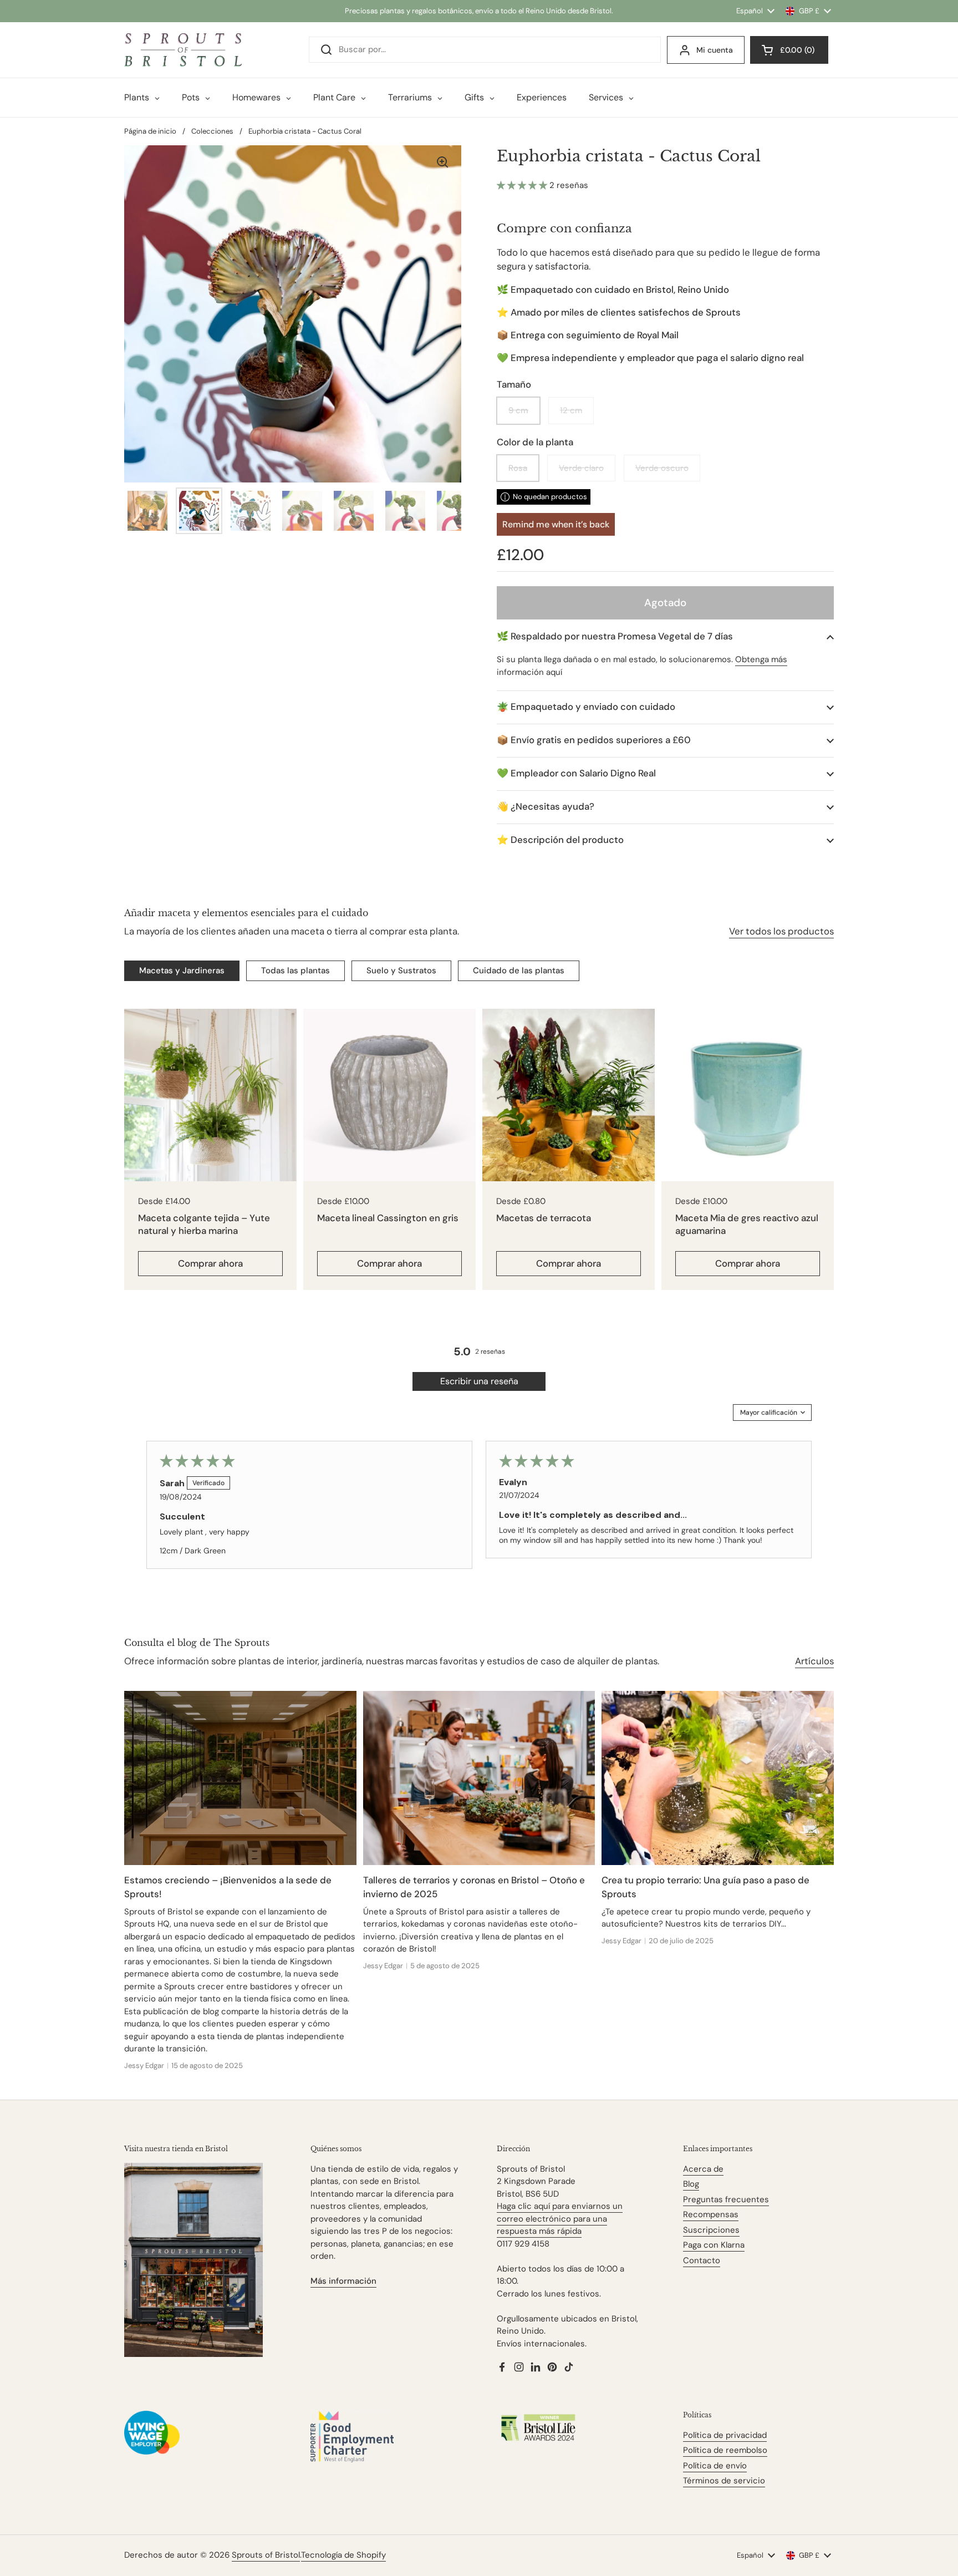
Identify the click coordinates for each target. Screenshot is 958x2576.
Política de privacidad (725, 2435)
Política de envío (715, 2466)
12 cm (571, 410)
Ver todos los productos (781, 931)
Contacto (702, 2260)
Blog (691, 2184)
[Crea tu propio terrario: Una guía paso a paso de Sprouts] (718, 1778)
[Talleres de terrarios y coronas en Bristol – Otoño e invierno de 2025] (479, 1778)
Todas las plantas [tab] (295, 971)
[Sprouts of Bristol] (183, 50)
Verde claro (581, 468)
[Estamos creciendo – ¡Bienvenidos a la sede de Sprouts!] (240, 1778)
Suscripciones (711, 2230)
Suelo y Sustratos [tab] (401, 971)
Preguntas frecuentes (726, 2199)
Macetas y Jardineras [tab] (182, 971)
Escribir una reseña (479, 1381)
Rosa (518, 468)
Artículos (814, 1661)
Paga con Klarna (714, 2245)
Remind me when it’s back (556, 524)
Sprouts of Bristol (266, 2555)
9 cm (518, 410)
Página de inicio (150, 131)
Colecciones (212, 131)
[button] (523, 185)
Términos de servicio (724, 2481)
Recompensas (711, 2214)
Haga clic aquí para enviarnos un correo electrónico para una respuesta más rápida (560, 2219)
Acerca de (703, 2169)
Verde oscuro (662, 468)
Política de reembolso (725, 2450)
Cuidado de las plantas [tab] (519, 971)
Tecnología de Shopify (343, 2555)
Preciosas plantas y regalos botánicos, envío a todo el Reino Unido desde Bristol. (479, 11)
